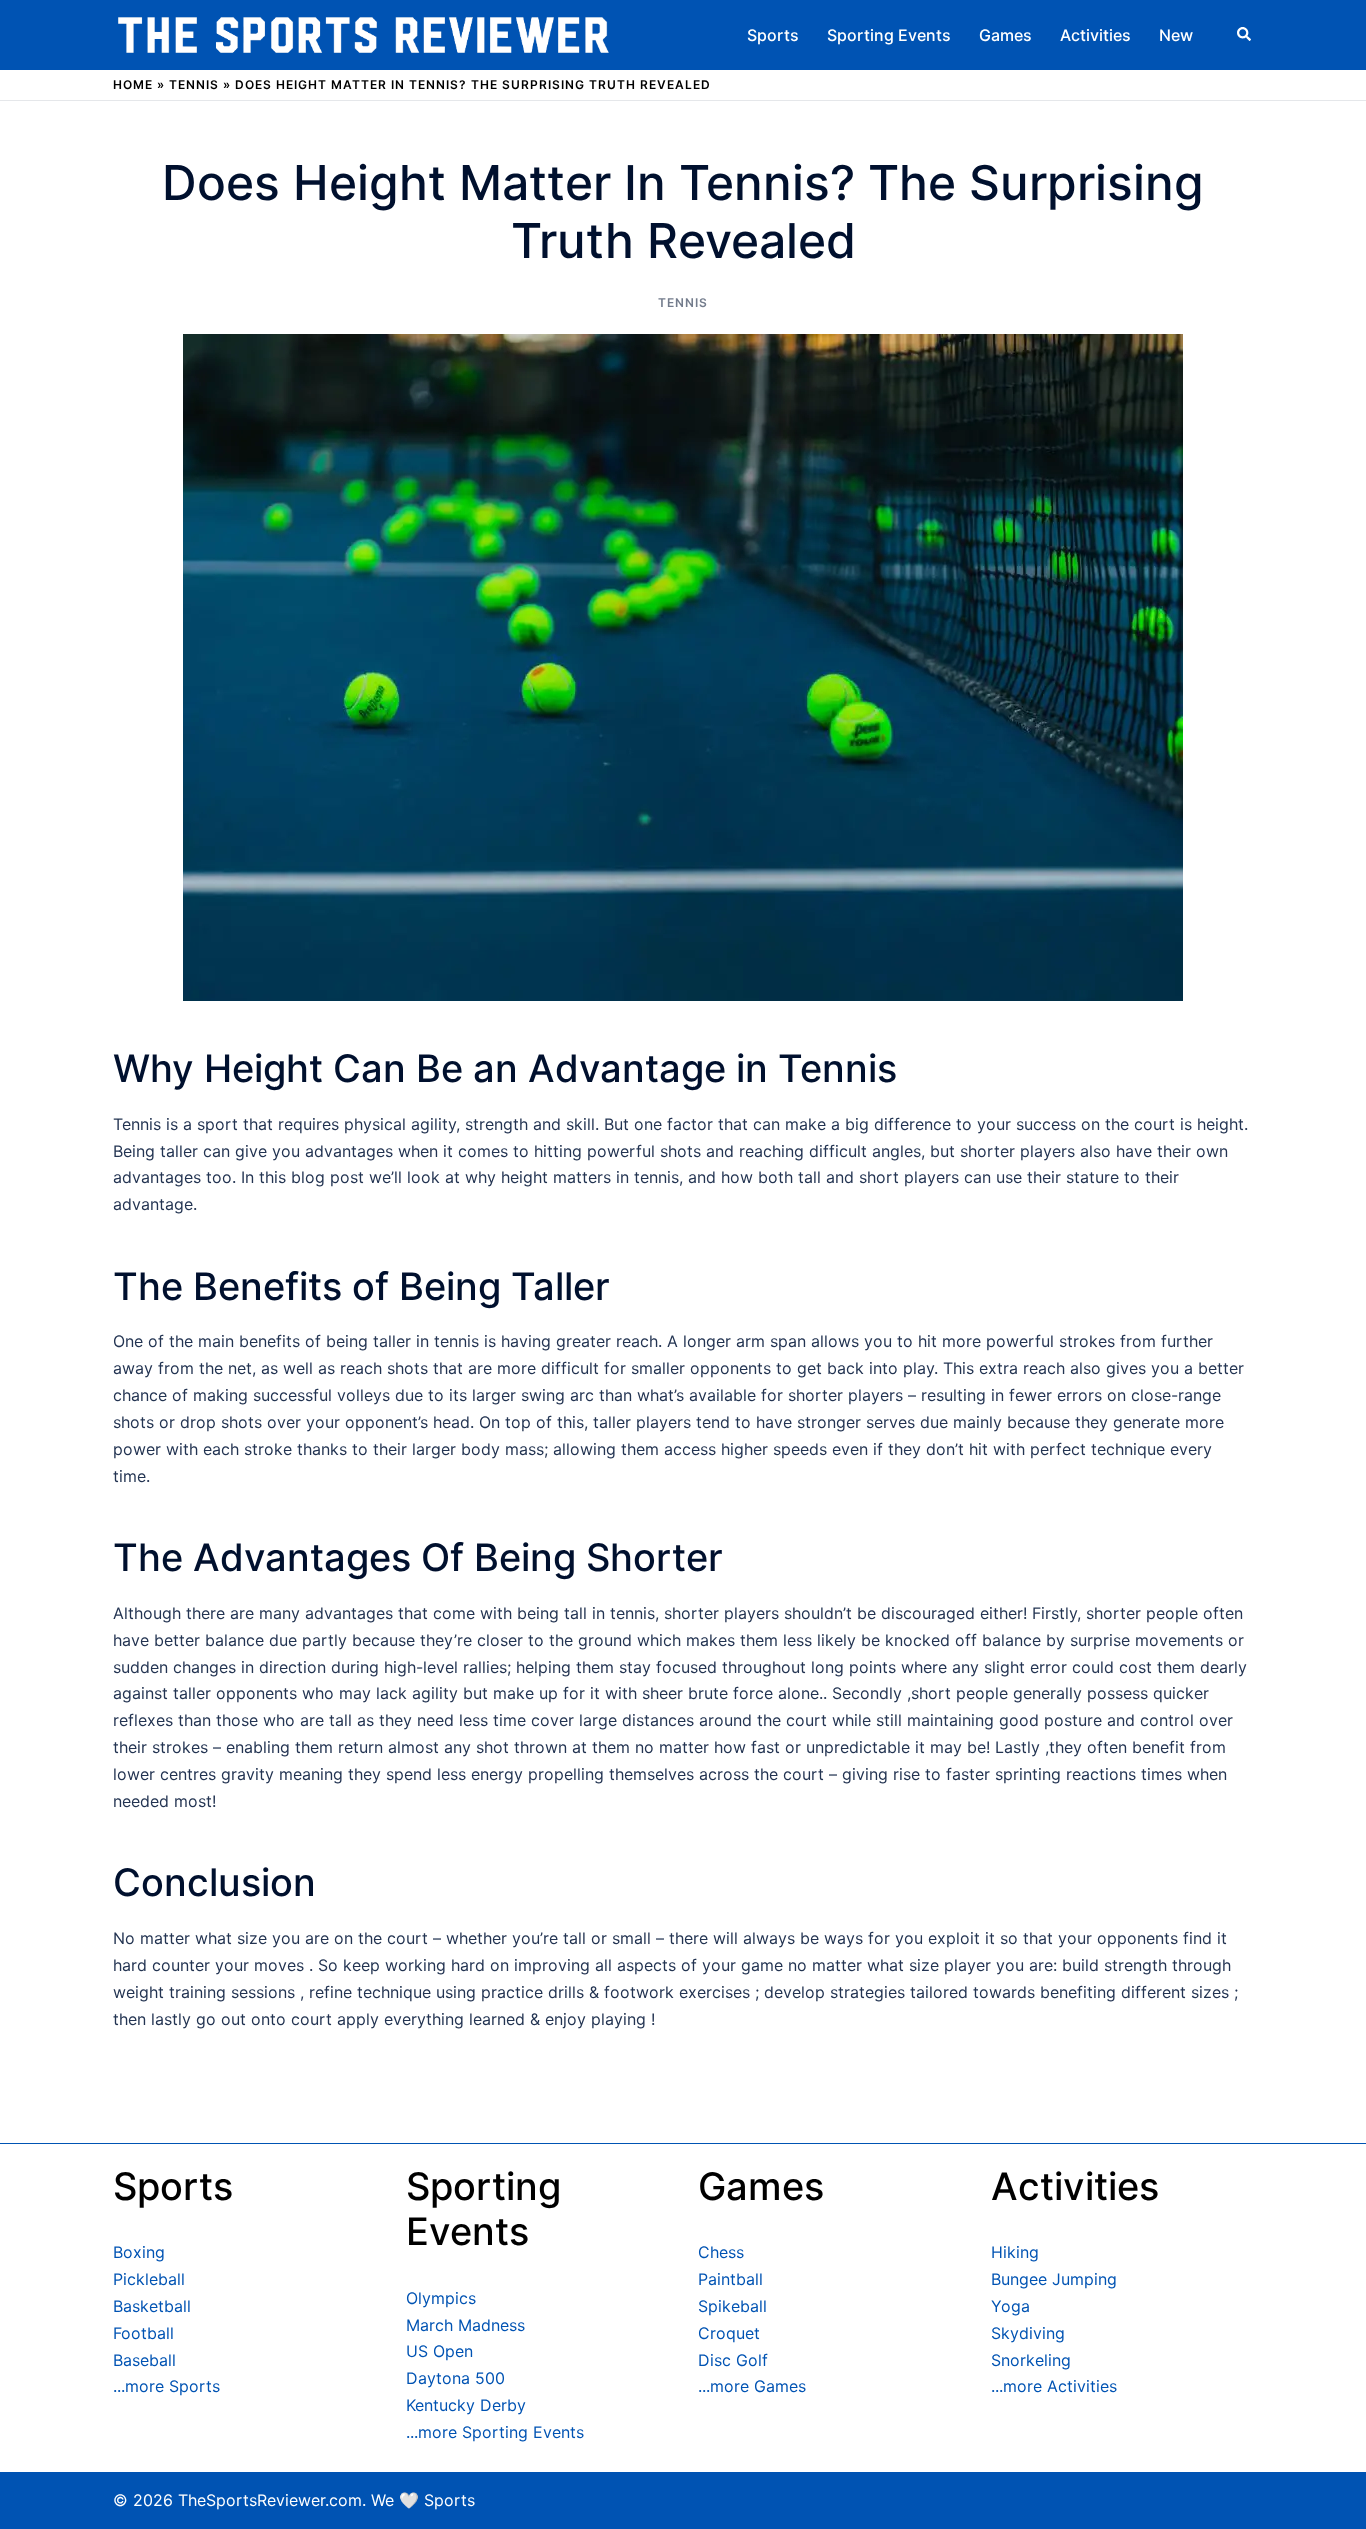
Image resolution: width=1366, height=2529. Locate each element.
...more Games (752, 2386)
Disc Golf (733, 2360)
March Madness (465, 2325)
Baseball (144, 2360)
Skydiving (1028, 2333)
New (1176, 35)
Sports (773, 35)
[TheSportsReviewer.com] (363, 33)
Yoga (1010, 2306)
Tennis (194, 84)
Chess (721, 2252)
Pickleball (149, 2279)
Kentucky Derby (466, 2405)
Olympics (441, 2298)
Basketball (152, 2306)
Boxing (139, 2252)
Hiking (1015, 2252)
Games (1005, 35)
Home (133, 84)
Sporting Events (889, 35)
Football (143, 2333)
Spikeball (732, 2306)
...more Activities (1054, 2386)
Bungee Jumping (1054, 2279)
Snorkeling (1031, 2360)
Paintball (730, 2279)
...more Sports (166, 2386)
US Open (439, 2351)
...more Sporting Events (495, 2432)
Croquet (729, 2333)
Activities (1095, 35)
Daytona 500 (455, 2378)
